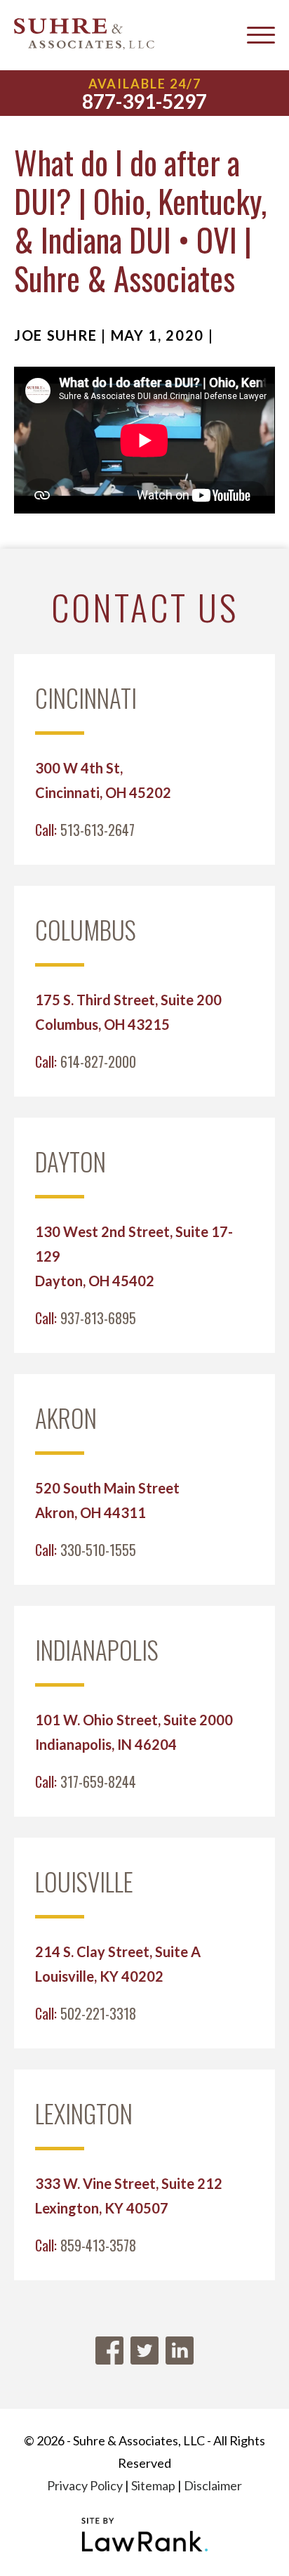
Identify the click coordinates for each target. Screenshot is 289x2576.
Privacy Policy (85, 2485)
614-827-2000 (98, 1061)
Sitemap (153, 2485)
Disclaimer (213, 2485)
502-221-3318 (98, 2013)
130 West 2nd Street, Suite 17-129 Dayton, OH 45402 (134, 1256)
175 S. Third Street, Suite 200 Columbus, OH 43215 (128, 1012)
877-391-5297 (144, 101)
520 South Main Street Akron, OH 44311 (107, 1500)
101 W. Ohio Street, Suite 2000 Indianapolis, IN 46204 (134, 1732)
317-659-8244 (98, 1781)
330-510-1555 (98, 1550)
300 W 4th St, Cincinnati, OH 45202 (103, 780)
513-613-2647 (98, 830)
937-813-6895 (98, 1318)
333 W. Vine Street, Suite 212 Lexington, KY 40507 (129, 2196)
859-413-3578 (98, 2245)
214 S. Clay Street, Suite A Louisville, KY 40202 (118, 1964)
